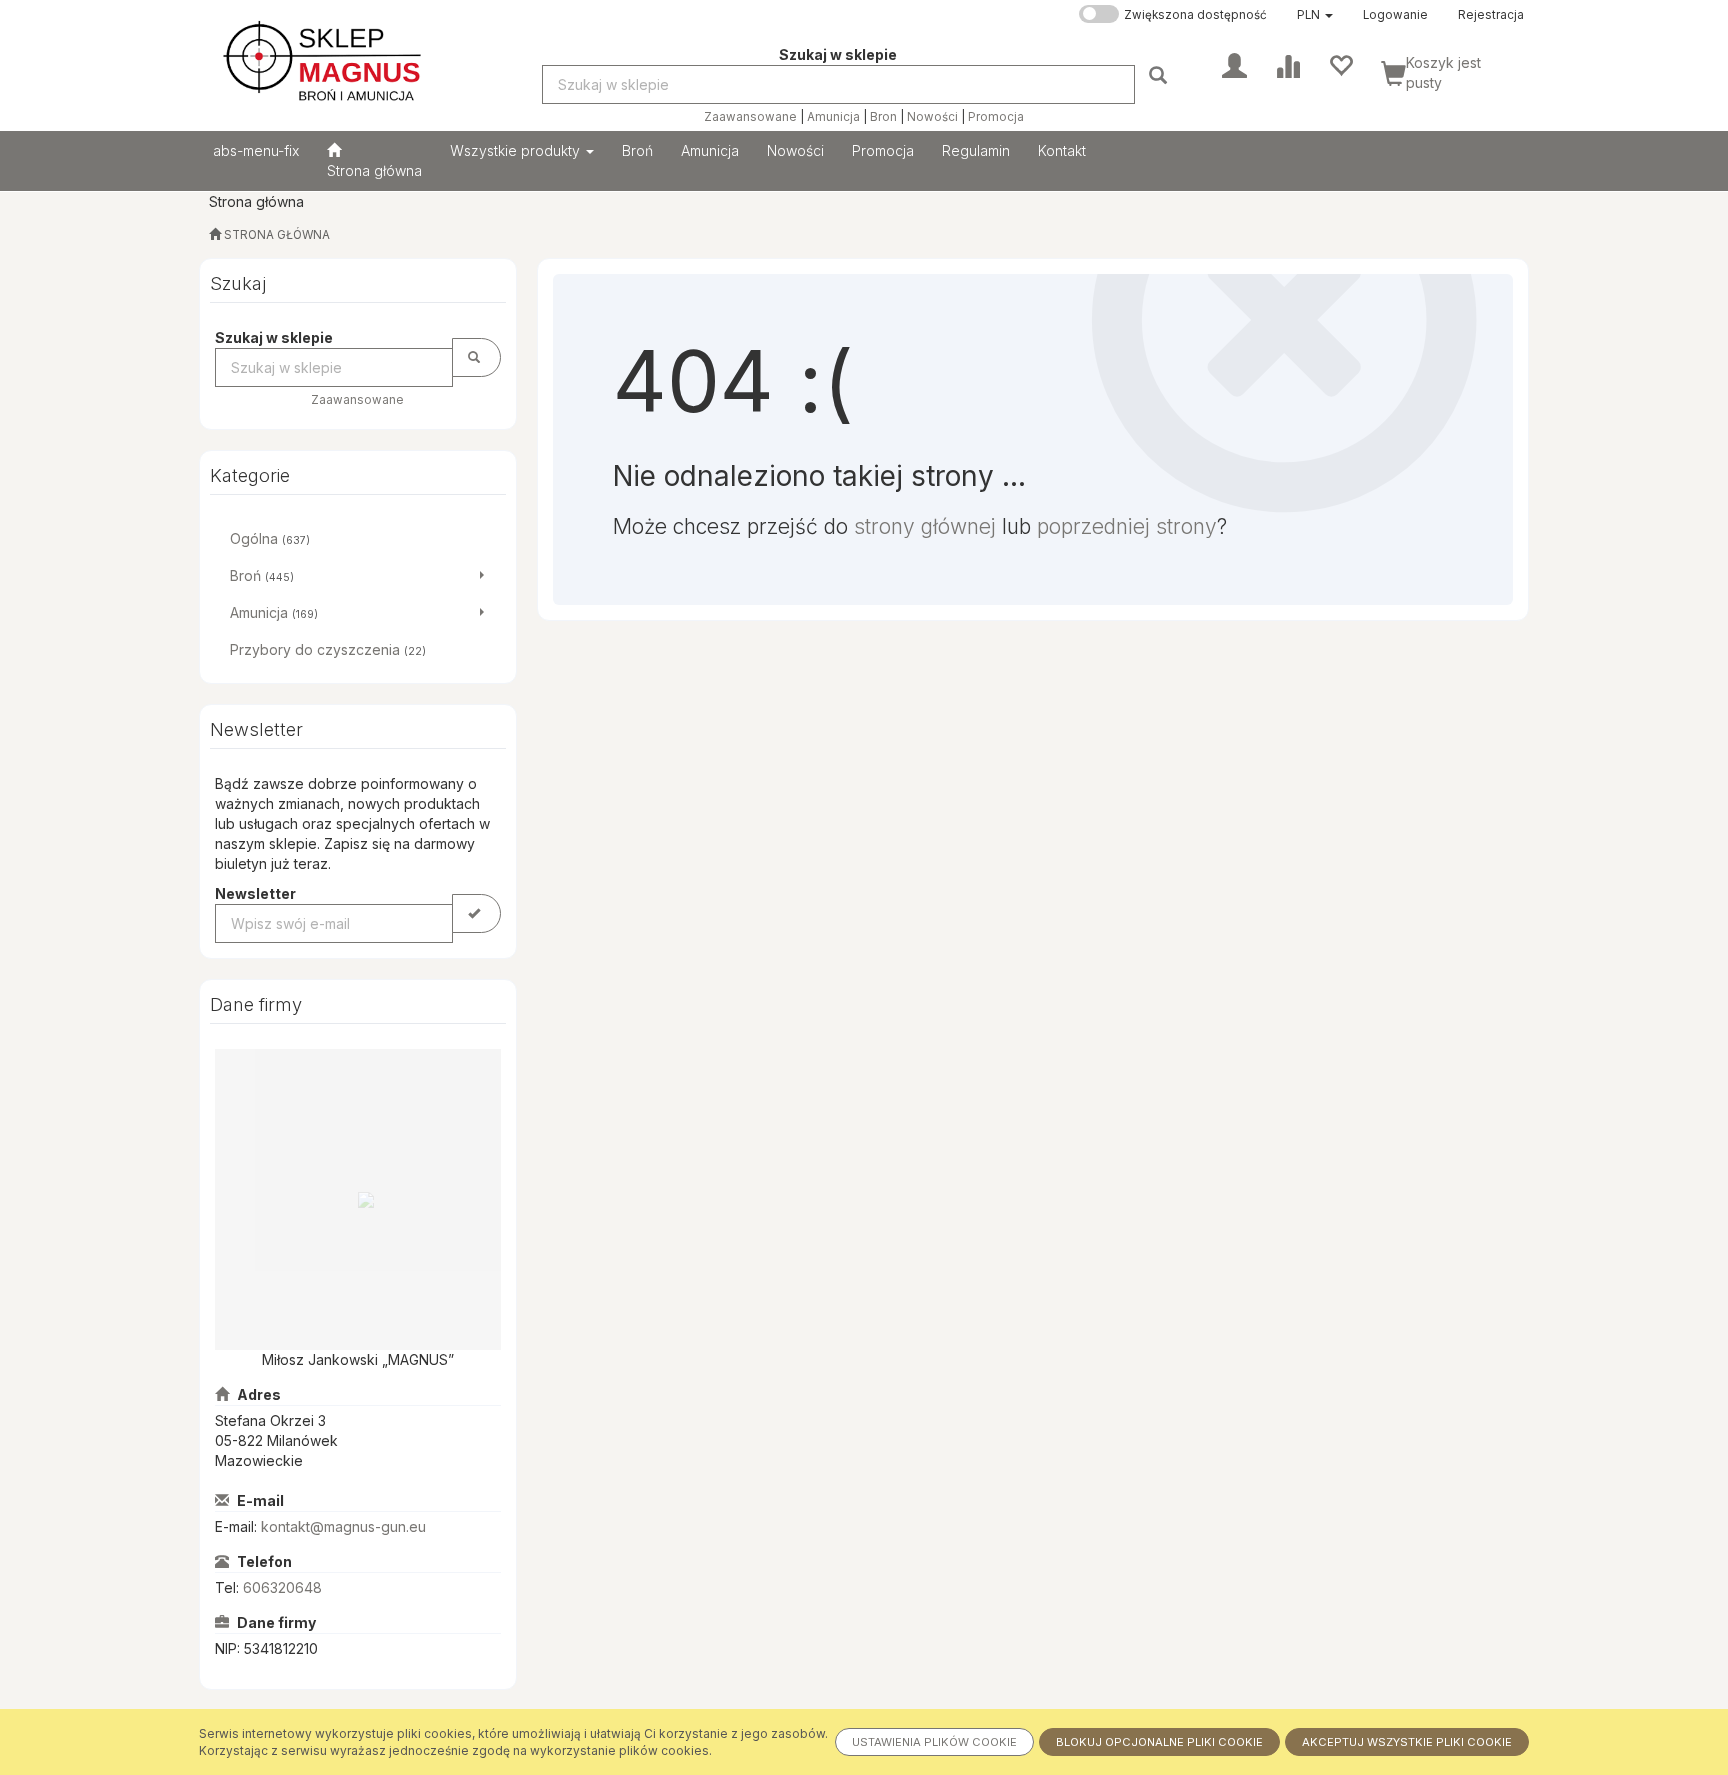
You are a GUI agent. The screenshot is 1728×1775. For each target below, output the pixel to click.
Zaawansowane (750, 117)
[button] (1315, 15)
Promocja (996, 117)
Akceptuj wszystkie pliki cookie (1407, 1742)
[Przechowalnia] (1340, 64)
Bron (883, 117)
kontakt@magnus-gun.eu (343, 1526)
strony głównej (925, 526)
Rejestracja (1491, 15)
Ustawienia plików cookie (934, 1742)
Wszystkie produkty (517, 150)
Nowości (932, 117)
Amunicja (833, 117)
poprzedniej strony (1127, 526)
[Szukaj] (1160, 74)
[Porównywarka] (1287, 64)
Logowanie (1395, 15)
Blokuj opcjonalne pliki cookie (1159, 1742)
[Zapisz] (476, 913)
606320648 (282, 1587)
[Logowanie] (1234, 64)
